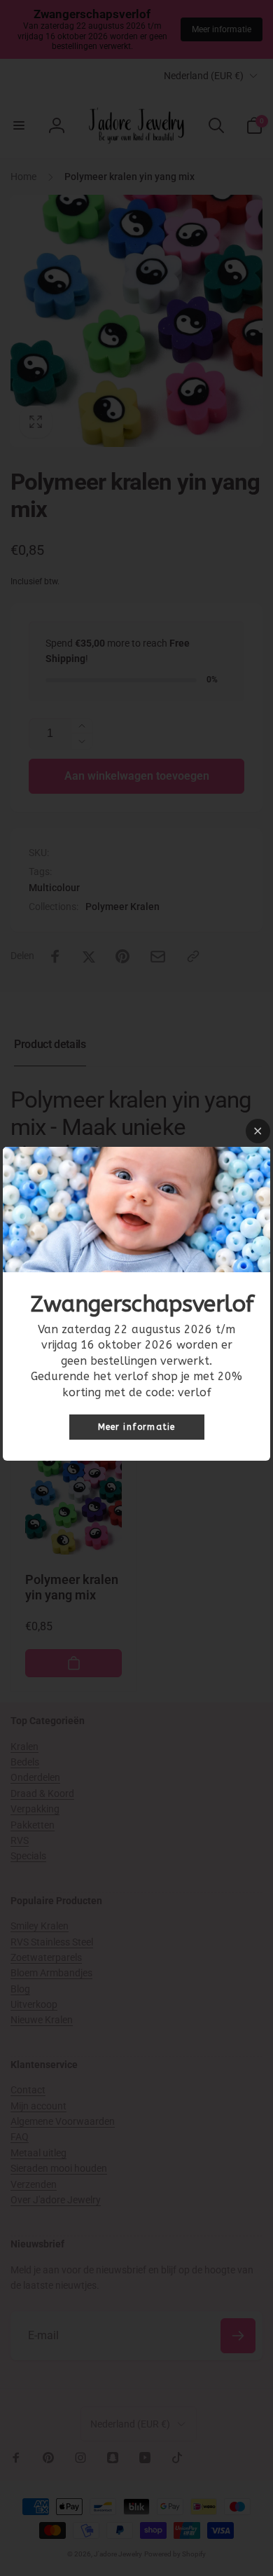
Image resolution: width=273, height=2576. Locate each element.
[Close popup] (258, 1131)
